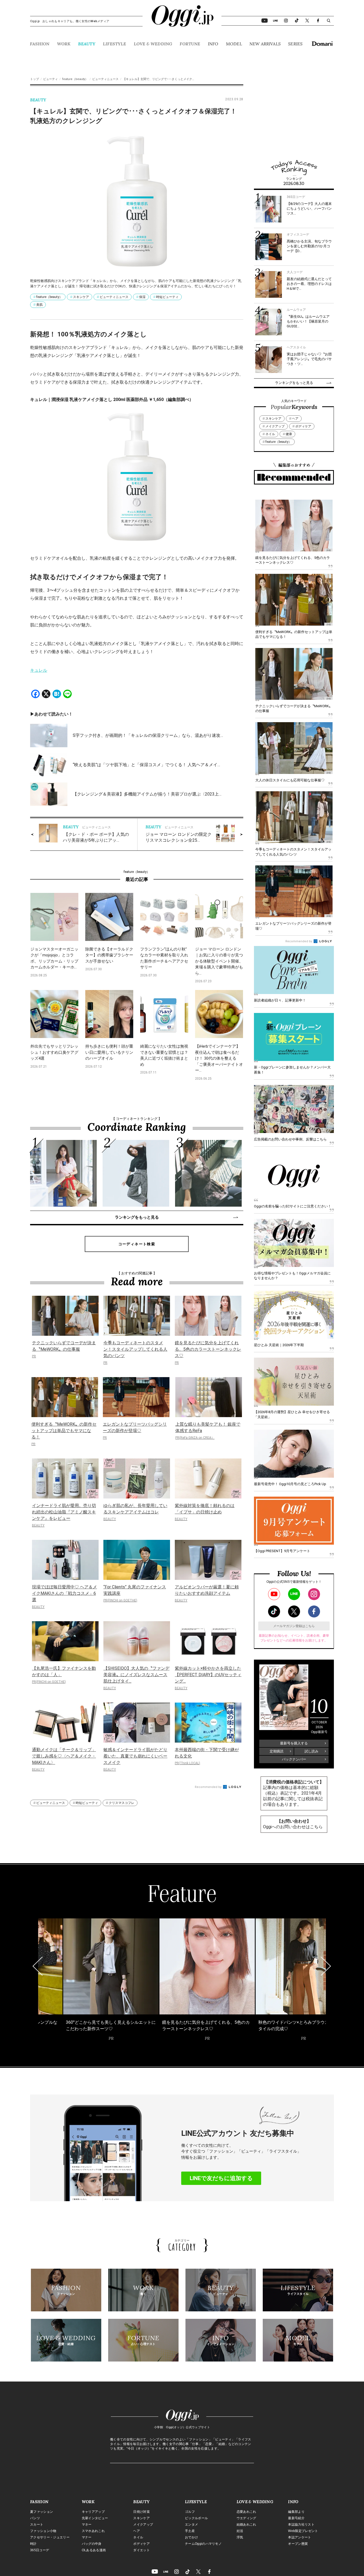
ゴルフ (190, 2512)
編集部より (296, 2512)
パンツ (35, 2518)
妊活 (240, 2531)
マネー (87, 2525)
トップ (35, 79)
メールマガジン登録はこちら (294, 1626)
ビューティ (50, 79)
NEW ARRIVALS (265, 44)
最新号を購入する (294, 1743)
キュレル (39, 670)
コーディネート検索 (137, 1244)
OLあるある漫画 (94, 2550)
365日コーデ (40, 2550)
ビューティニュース (105, 79)
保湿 (142, 297)
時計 (33, 2544)
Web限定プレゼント (303, 2531)
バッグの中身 (92, 2544)
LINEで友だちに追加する (221, 2178)
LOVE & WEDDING (153, 44)
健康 (289, 434)
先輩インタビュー (95, 2518)
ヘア (295, 419)
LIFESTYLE (114, 44)
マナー (87, 2537)
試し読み (312, 1751)
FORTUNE (190, 44)
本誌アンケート (300, 2537)
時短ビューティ (167, 297)
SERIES (295, 44)
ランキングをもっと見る (137, 1217)
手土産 (190, 2531)
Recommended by (209, 1787)
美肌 (39, 305)
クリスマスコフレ (122, 1803)
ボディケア (303, 426)
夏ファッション (42, 2512)
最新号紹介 (296, 2518)
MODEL (234, 44)
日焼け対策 (141, 2512)
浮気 (240, 2537)
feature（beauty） (75, 79)
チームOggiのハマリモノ (203, 2544)
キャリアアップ (93, 2512)
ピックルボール (196, 2518)
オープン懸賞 (298, 2544)
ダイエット (141, 2550)
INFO (213, 44)
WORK (64, 44)
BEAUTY (87, 44)
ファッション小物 (43, 2531)
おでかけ (191, 2537)
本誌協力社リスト (301, 2525)
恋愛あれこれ (246, 2512)
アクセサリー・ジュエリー (50, 2537)
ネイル (270, 434)
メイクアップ (275, 426)
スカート (37, 2525)
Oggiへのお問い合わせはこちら (293, 1827)
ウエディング (246, 2518)
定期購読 (277, 1751)
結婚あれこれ (246, 2525)
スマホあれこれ (93, 2531)
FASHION (40, 44)
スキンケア (81, 297)
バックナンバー (294, 1759)
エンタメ (191, 2525)
